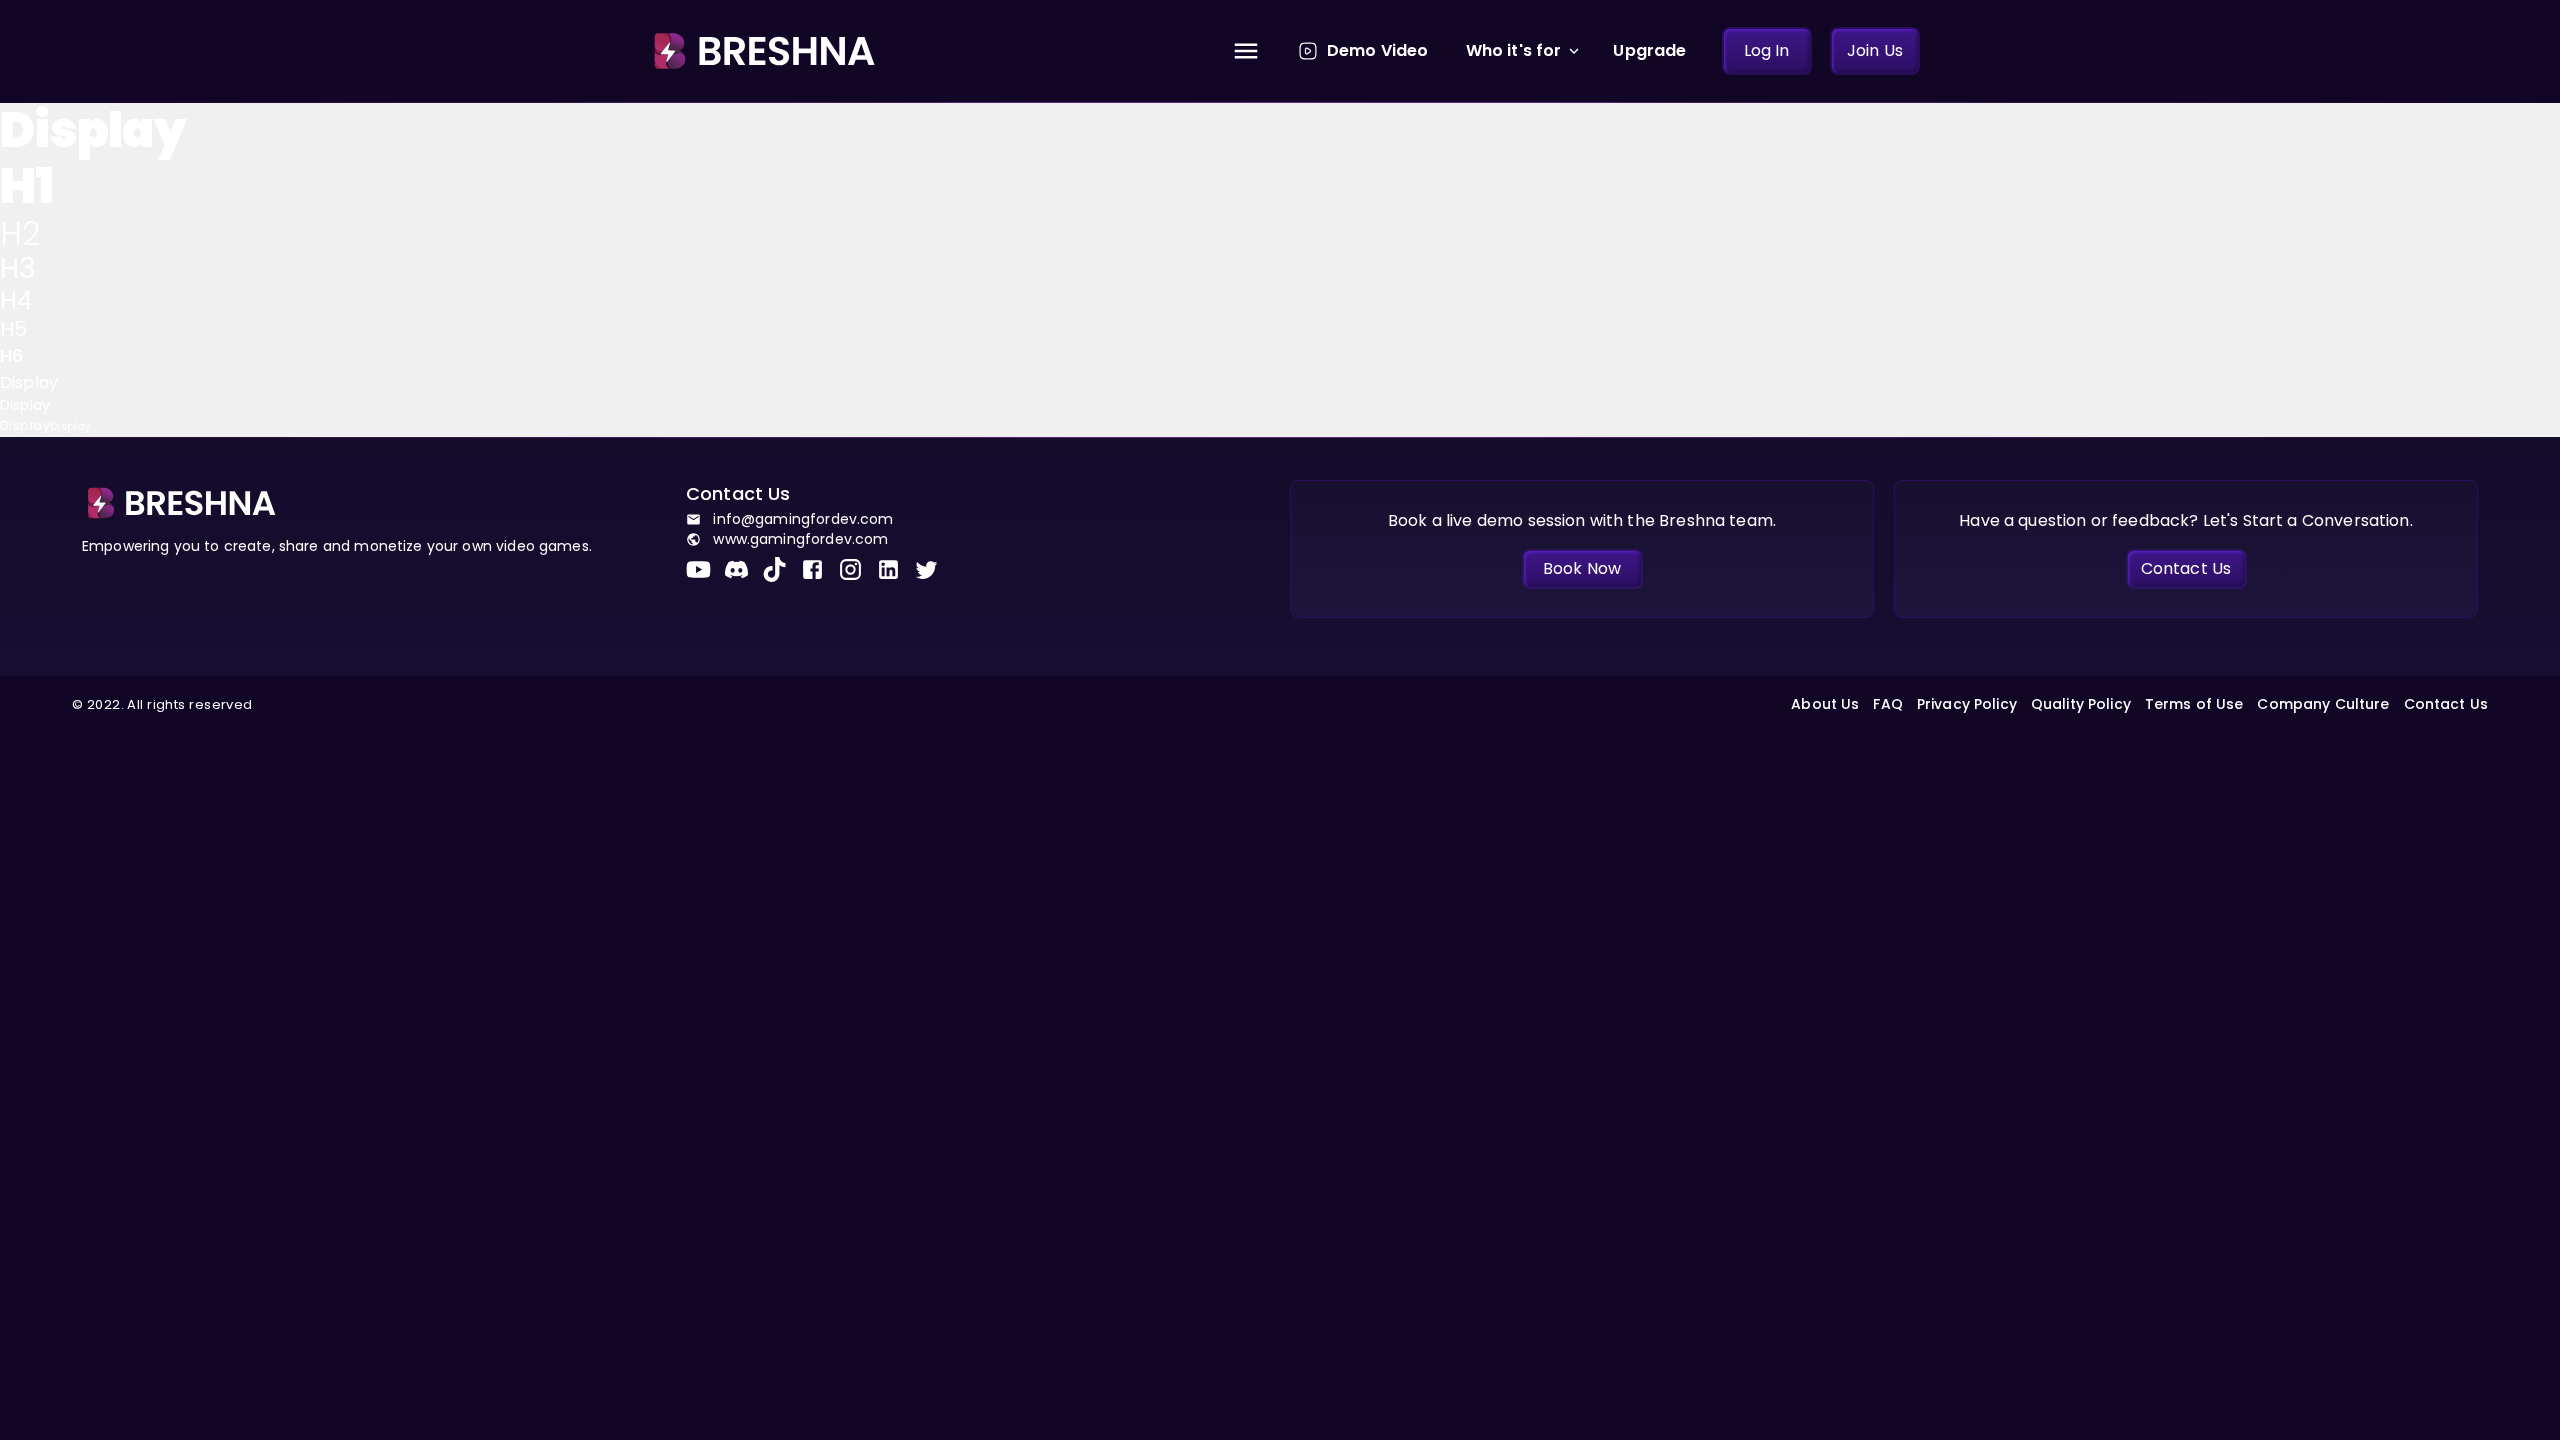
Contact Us (2446, 704)
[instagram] (857, 569)
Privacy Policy (1967, 704)
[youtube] (705, 569)
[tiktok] (781, 569)
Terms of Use (2194, 704)
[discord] (743, 569)
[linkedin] (895, 569)
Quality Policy (2081, 704)
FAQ (1887, 704)
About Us (1825, 704)
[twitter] (933, 569)
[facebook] (819, 569)
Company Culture (2323, 704)
